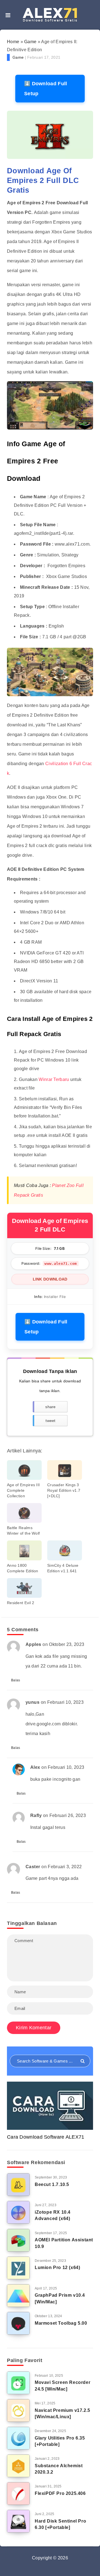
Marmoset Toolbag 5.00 (61, 2323)
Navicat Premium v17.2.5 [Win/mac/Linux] (62, 2414)
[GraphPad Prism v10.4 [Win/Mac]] (18, 2296)
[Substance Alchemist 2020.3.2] (18, 2466)
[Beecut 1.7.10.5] (18, 2185)
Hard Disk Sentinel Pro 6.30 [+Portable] (60, 2524)
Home (13, 42)
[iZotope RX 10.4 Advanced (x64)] (18, 2212)
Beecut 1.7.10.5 (52, 2184)
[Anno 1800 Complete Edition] (24, 1550)
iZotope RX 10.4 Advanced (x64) (53, 2215)
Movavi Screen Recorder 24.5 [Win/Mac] (62, 2386)
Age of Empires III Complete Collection (23, 1490)
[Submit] (83, 2061)
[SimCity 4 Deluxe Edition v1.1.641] (65, 1550)
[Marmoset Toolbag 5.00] (18, 2323)
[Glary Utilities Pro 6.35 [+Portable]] (18, 2438)
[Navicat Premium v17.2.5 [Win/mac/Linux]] (18, 2410)
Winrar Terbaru (54, 1079)
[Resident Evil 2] (24, 1588)
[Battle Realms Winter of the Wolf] (24, 1513)
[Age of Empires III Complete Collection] (24, 1470)
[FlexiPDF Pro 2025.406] (18, 2494)
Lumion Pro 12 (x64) (57, 2267)
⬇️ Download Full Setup (46, 89)
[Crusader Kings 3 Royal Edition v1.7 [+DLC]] (65, 1470)
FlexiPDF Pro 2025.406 (60, 2493)
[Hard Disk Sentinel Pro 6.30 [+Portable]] (18, 2521)
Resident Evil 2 (21, 1603)
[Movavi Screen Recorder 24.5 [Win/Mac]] (18, 2383)
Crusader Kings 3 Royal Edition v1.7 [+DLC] (64, 1490)
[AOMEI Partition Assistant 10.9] (18, 2240)
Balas (16, 1680)
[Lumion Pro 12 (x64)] (18, 2268)
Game (30, 42)
